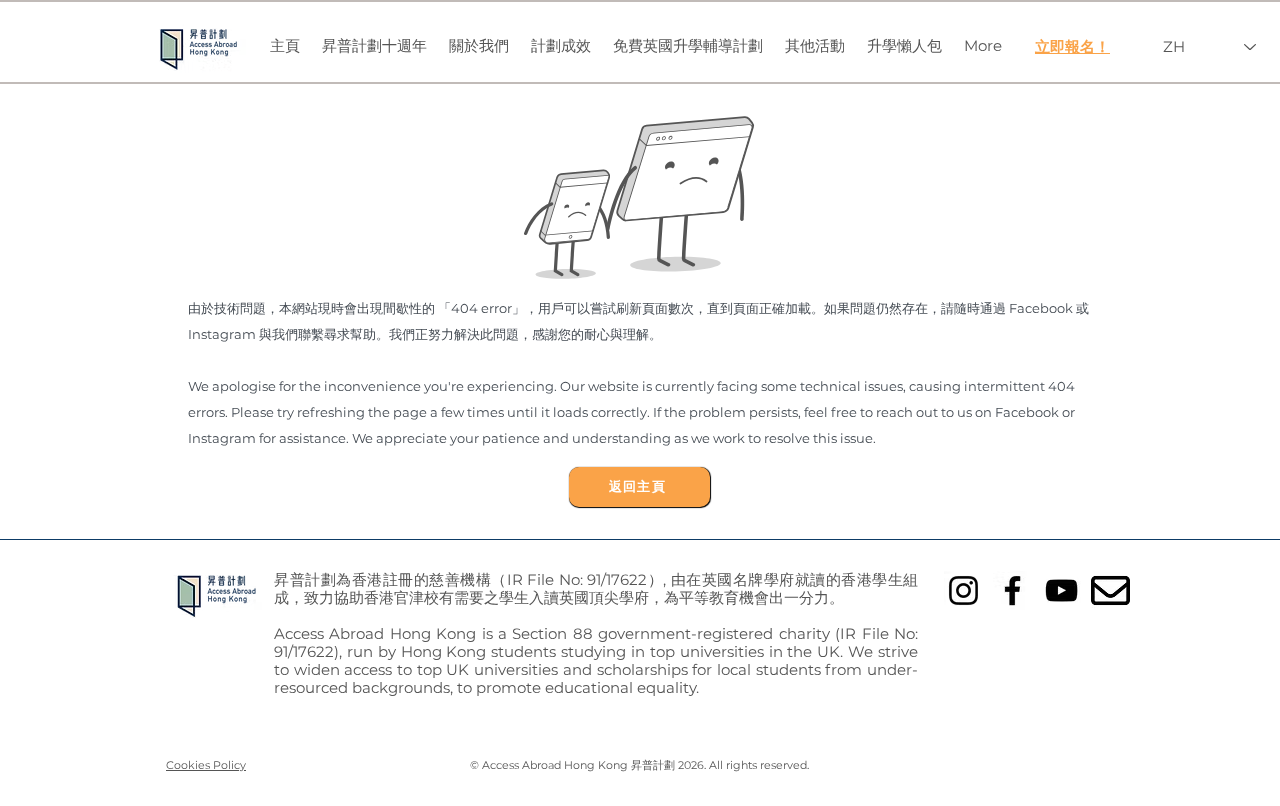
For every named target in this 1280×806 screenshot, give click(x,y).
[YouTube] (1061, 590)
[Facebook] (1012, 590)
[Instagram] (963, 590)
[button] (479, 46)
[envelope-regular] (1110, 590)
